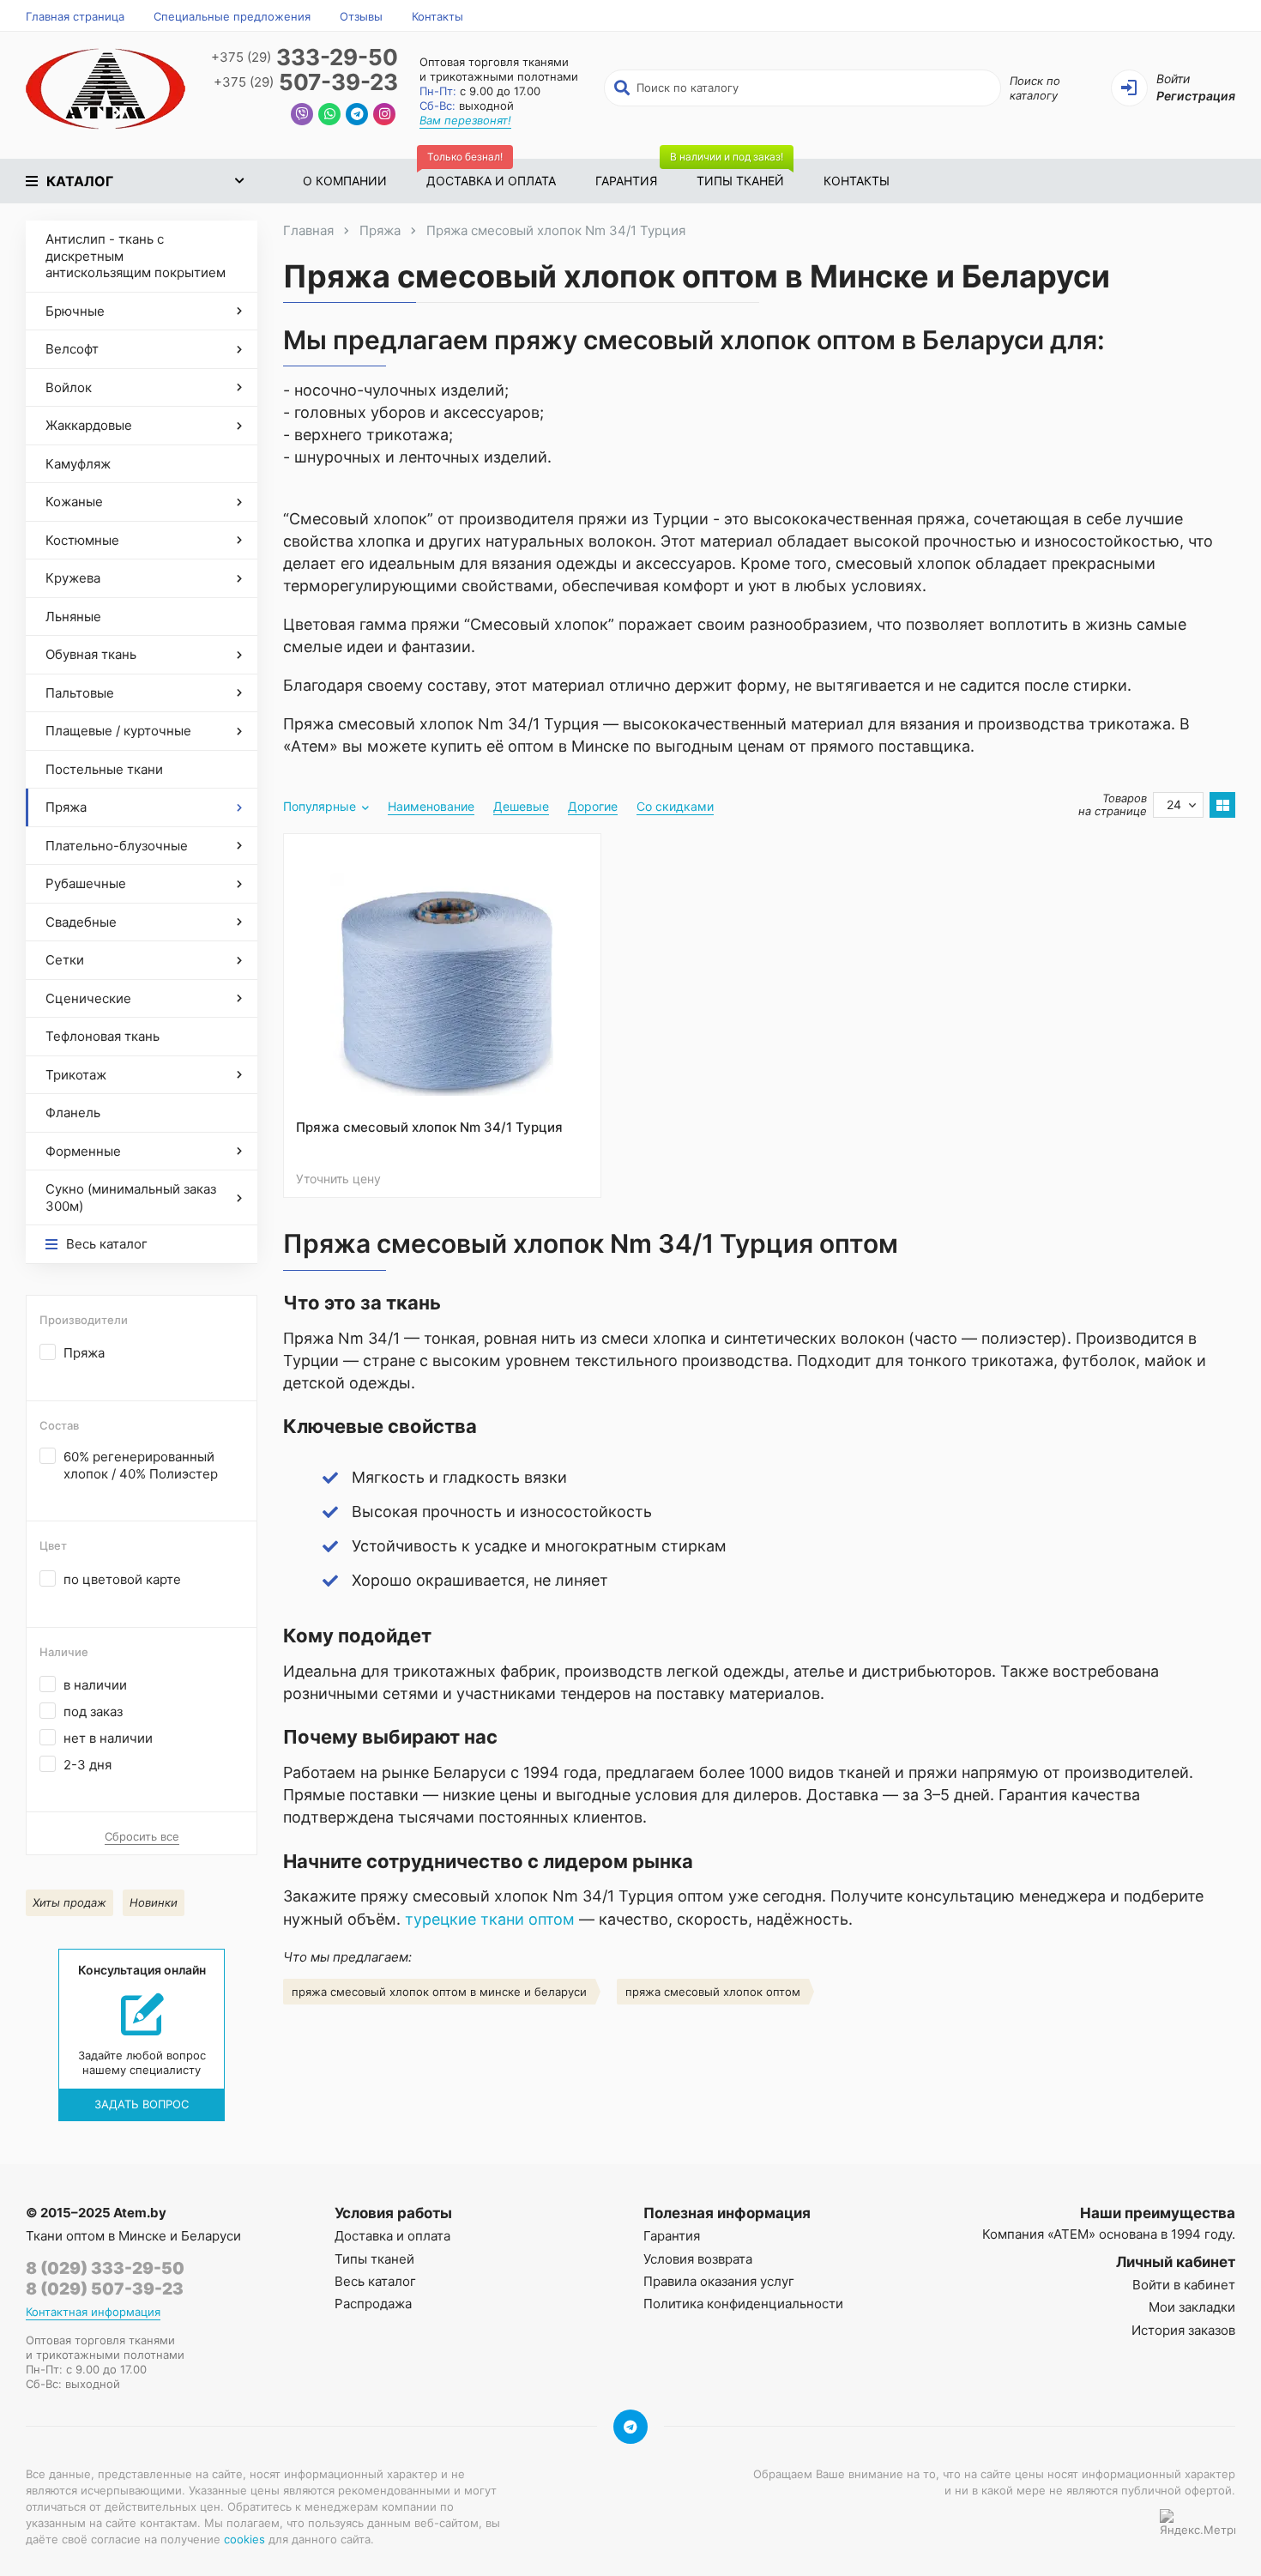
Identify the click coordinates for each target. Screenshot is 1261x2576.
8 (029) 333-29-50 (105, 2268)
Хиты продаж (69, 1902)
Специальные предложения (232, 16)
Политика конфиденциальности (743, 2304)
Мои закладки (1192, 2307)
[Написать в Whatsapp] (329, 116)
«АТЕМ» (1071, 2234)
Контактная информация (93, 2312)
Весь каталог (375, 2281)
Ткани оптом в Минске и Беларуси (133, 2236)
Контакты (437, 16)
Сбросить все (142, 1836)
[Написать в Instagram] (384, 116)
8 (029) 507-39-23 (105, 2289)
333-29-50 (305, 58)
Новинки (154, 1902)
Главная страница (75, 16)
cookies (244, 2539)
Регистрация (1196, 96)
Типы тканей (730, 173)
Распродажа (373, 2304)
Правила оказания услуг (719, 2281)
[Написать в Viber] (302, 116)
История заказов (1183, 2330)
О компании (345, 181)
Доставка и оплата (491, 173)
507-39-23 (306, 83)
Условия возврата (698, 2259)
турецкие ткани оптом (490, 1919)
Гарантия (626, 181)
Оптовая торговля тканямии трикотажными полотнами (499, 69)
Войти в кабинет (1184, 2285)
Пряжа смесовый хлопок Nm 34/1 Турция (429, 1127)
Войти (1173, 79)
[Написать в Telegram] (357, 116)
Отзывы (361, 16)
